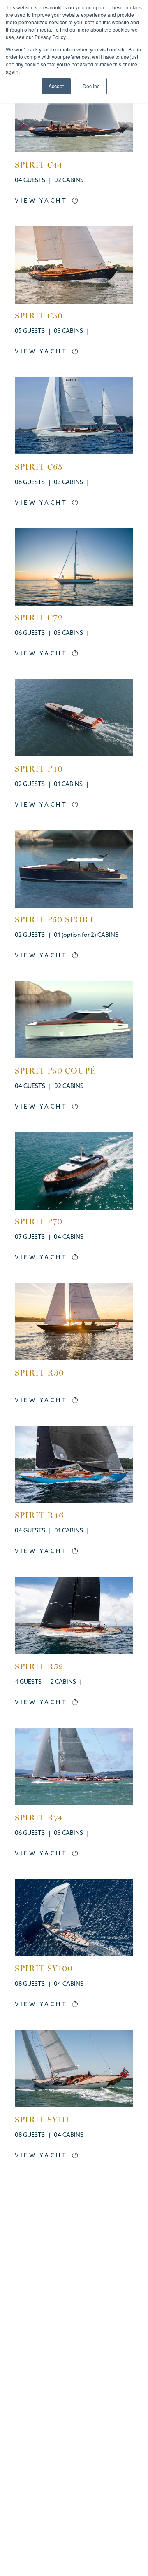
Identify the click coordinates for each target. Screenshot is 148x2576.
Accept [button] (56, 86)
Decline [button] (91, 86)
